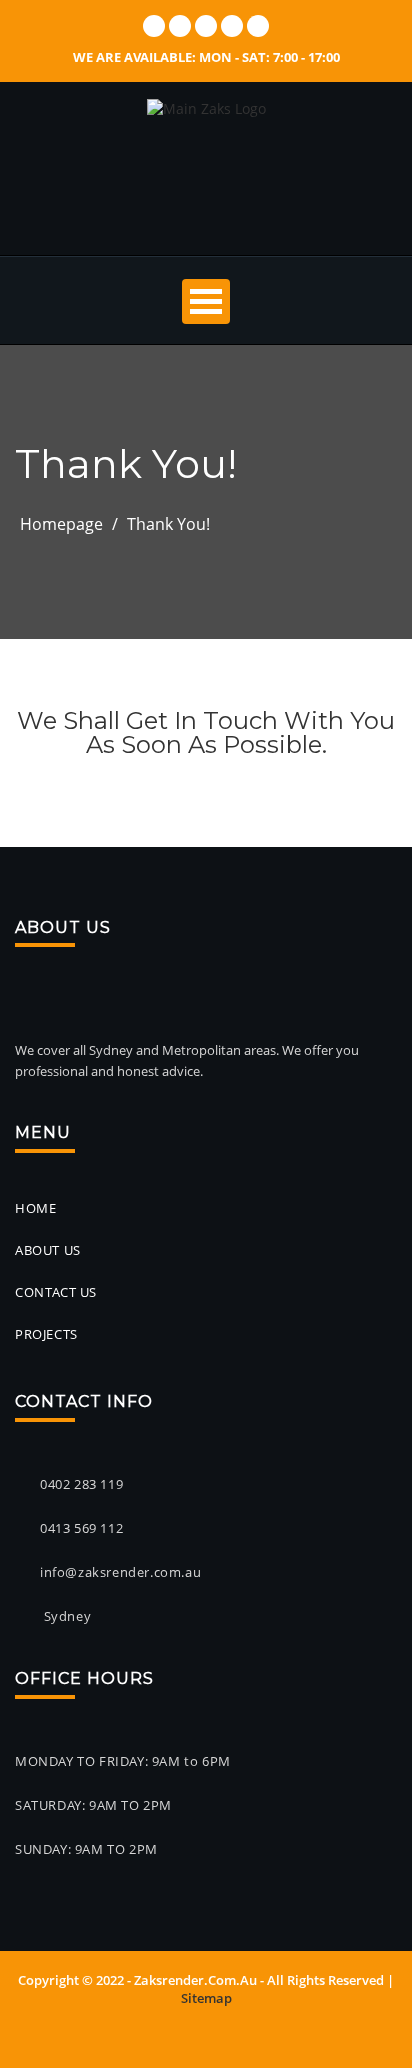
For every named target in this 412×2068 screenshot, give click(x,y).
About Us (48, 1250)
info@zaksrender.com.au (120, 1572)
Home (35, 1208)
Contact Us (56, 1292)
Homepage (61, 524)
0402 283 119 (81, 1484)
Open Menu (206, 301)
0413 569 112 (81, 1528)
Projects (46, 1334)
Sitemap (206, 1998)
